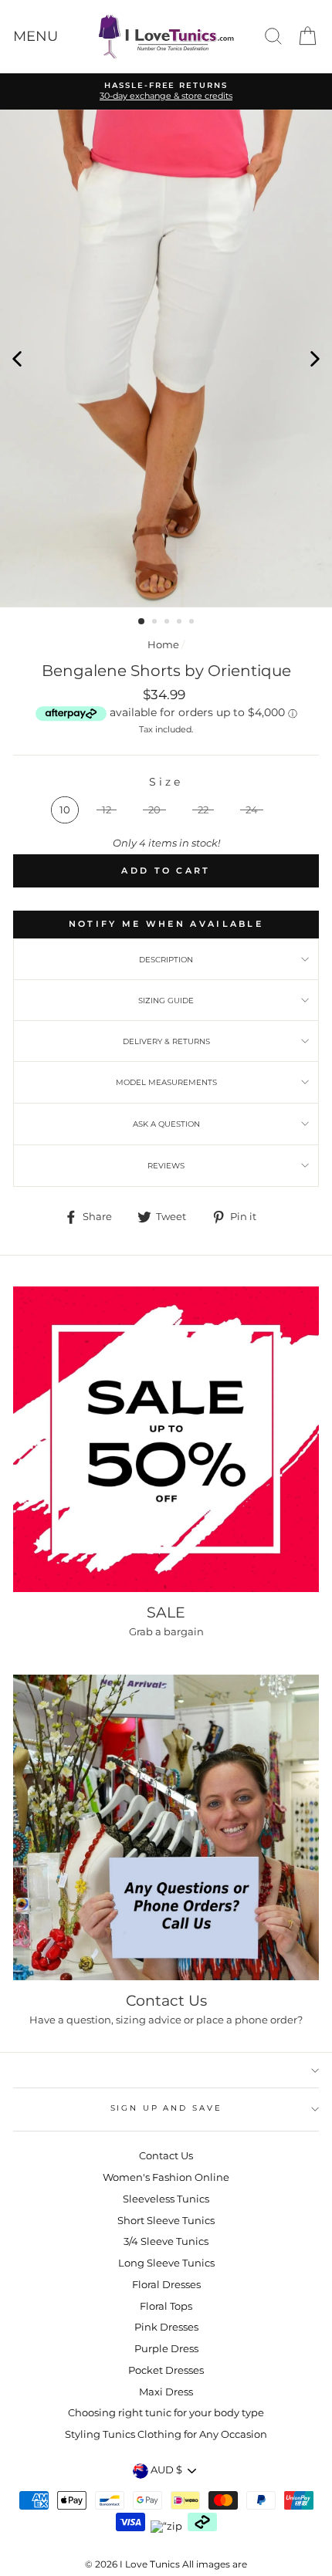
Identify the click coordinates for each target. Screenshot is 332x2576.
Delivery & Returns (166, 1041)
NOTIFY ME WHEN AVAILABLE (166, 924)
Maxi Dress (166, 2392)
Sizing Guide (166, 1001)
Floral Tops (166, 2306)
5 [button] (193, 623)
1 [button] (142, 622)
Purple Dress (166, 2349)
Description (166, 960)
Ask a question (166, 1124)
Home (163, 645)
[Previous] (17, 358)
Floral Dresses (166, 2285)
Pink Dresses (166, 2327)
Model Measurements (166, 1082)
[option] (166, 358)
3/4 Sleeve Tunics (166, 2241)
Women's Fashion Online (166, 2177)
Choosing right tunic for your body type (166, 2413)
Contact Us (166, 2156)
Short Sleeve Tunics (166, 2221)
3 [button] (168, 623)
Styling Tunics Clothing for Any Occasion (166, 2434)
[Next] (315, 358)
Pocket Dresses (166, 2370)
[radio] (65, 810)
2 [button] (156, 623)
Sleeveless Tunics (166, 2199)
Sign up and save (166, 2108)
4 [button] (181, 623)
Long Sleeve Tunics (166, 2263)
